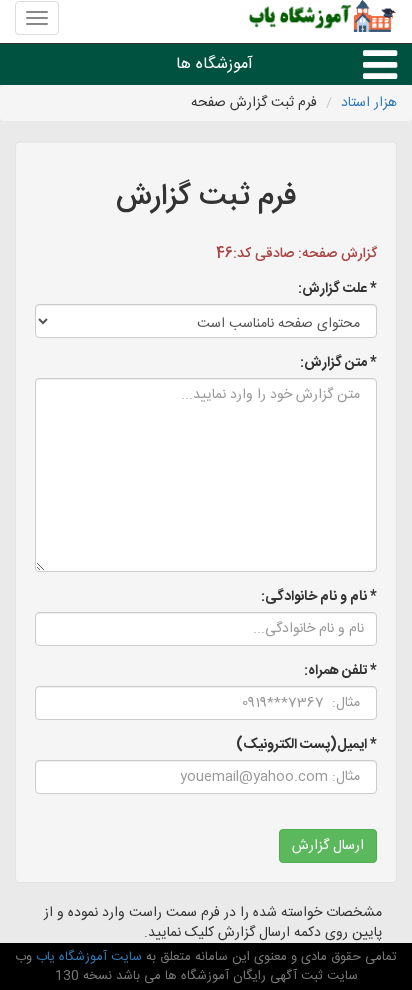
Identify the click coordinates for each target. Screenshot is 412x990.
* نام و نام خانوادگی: (319, 597)
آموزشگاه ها (214, 64)
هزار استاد (369, 103)
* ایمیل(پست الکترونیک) (306, 745)
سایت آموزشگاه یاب (87, 957)
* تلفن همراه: (340, 671)
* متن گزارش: (338, 363)
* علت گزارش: (337, 289)
